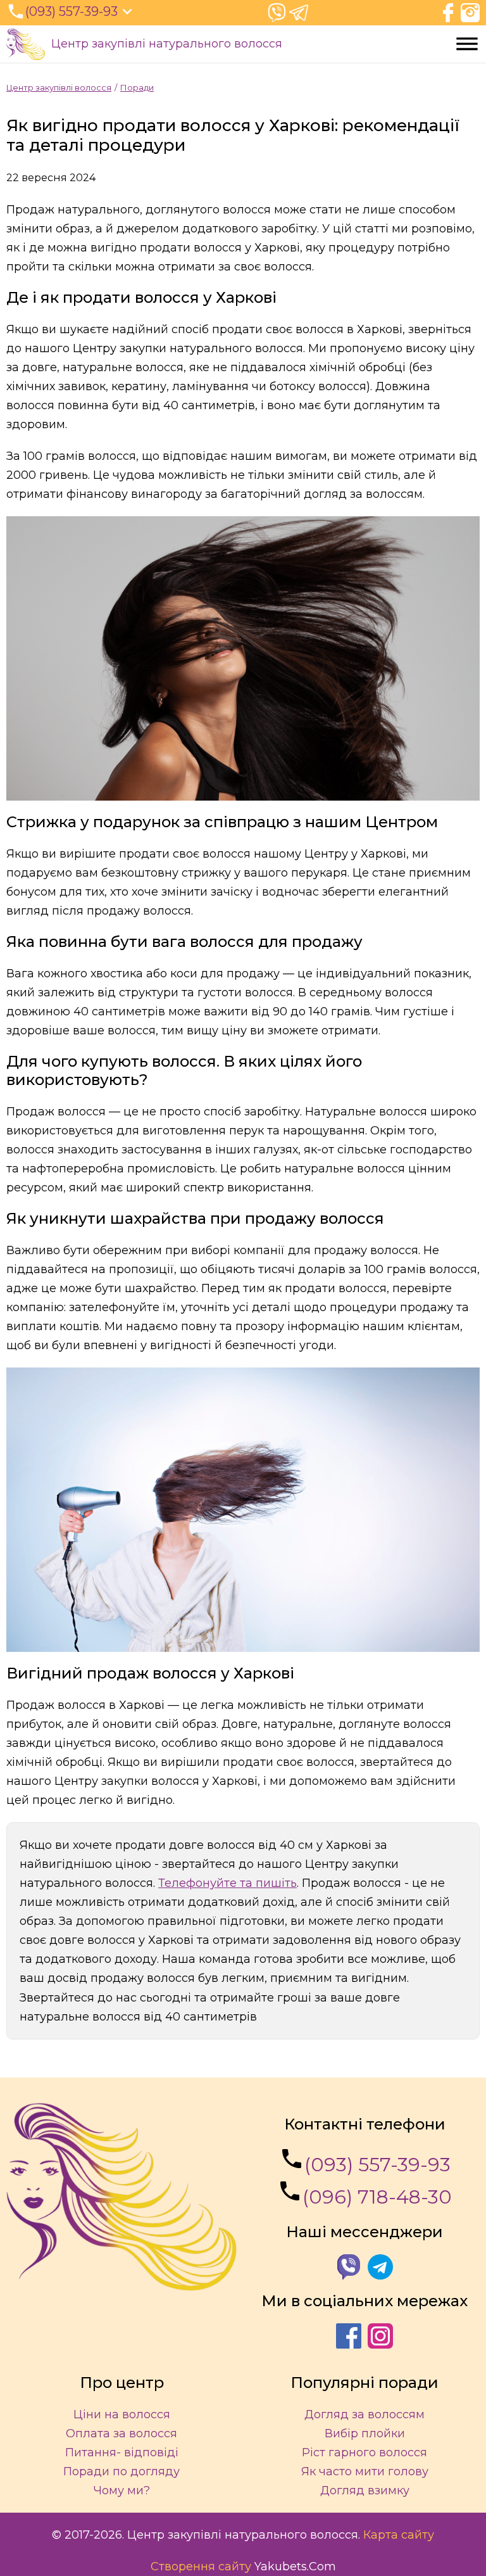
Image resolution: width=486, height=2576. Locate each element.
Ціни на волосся (122, 2414)
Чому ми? (122, 2490)
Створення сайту (201, 2566)
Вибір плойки (365, 2433)
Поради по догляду (121, 2471)
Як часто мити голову (365, 2471)
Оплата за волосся (121, 2433)
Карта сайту (399, 2535)
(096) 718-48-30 (377, 2197)
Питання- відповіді (122, 2452)
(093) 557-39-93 (377, 2165)
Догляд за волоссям (364, 2414)
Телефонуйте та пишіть (227, 1883)
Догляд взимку (365, 2490)
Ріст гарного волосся (364, 2452)
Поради (137, 87)
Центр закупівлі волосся (59, 87)
